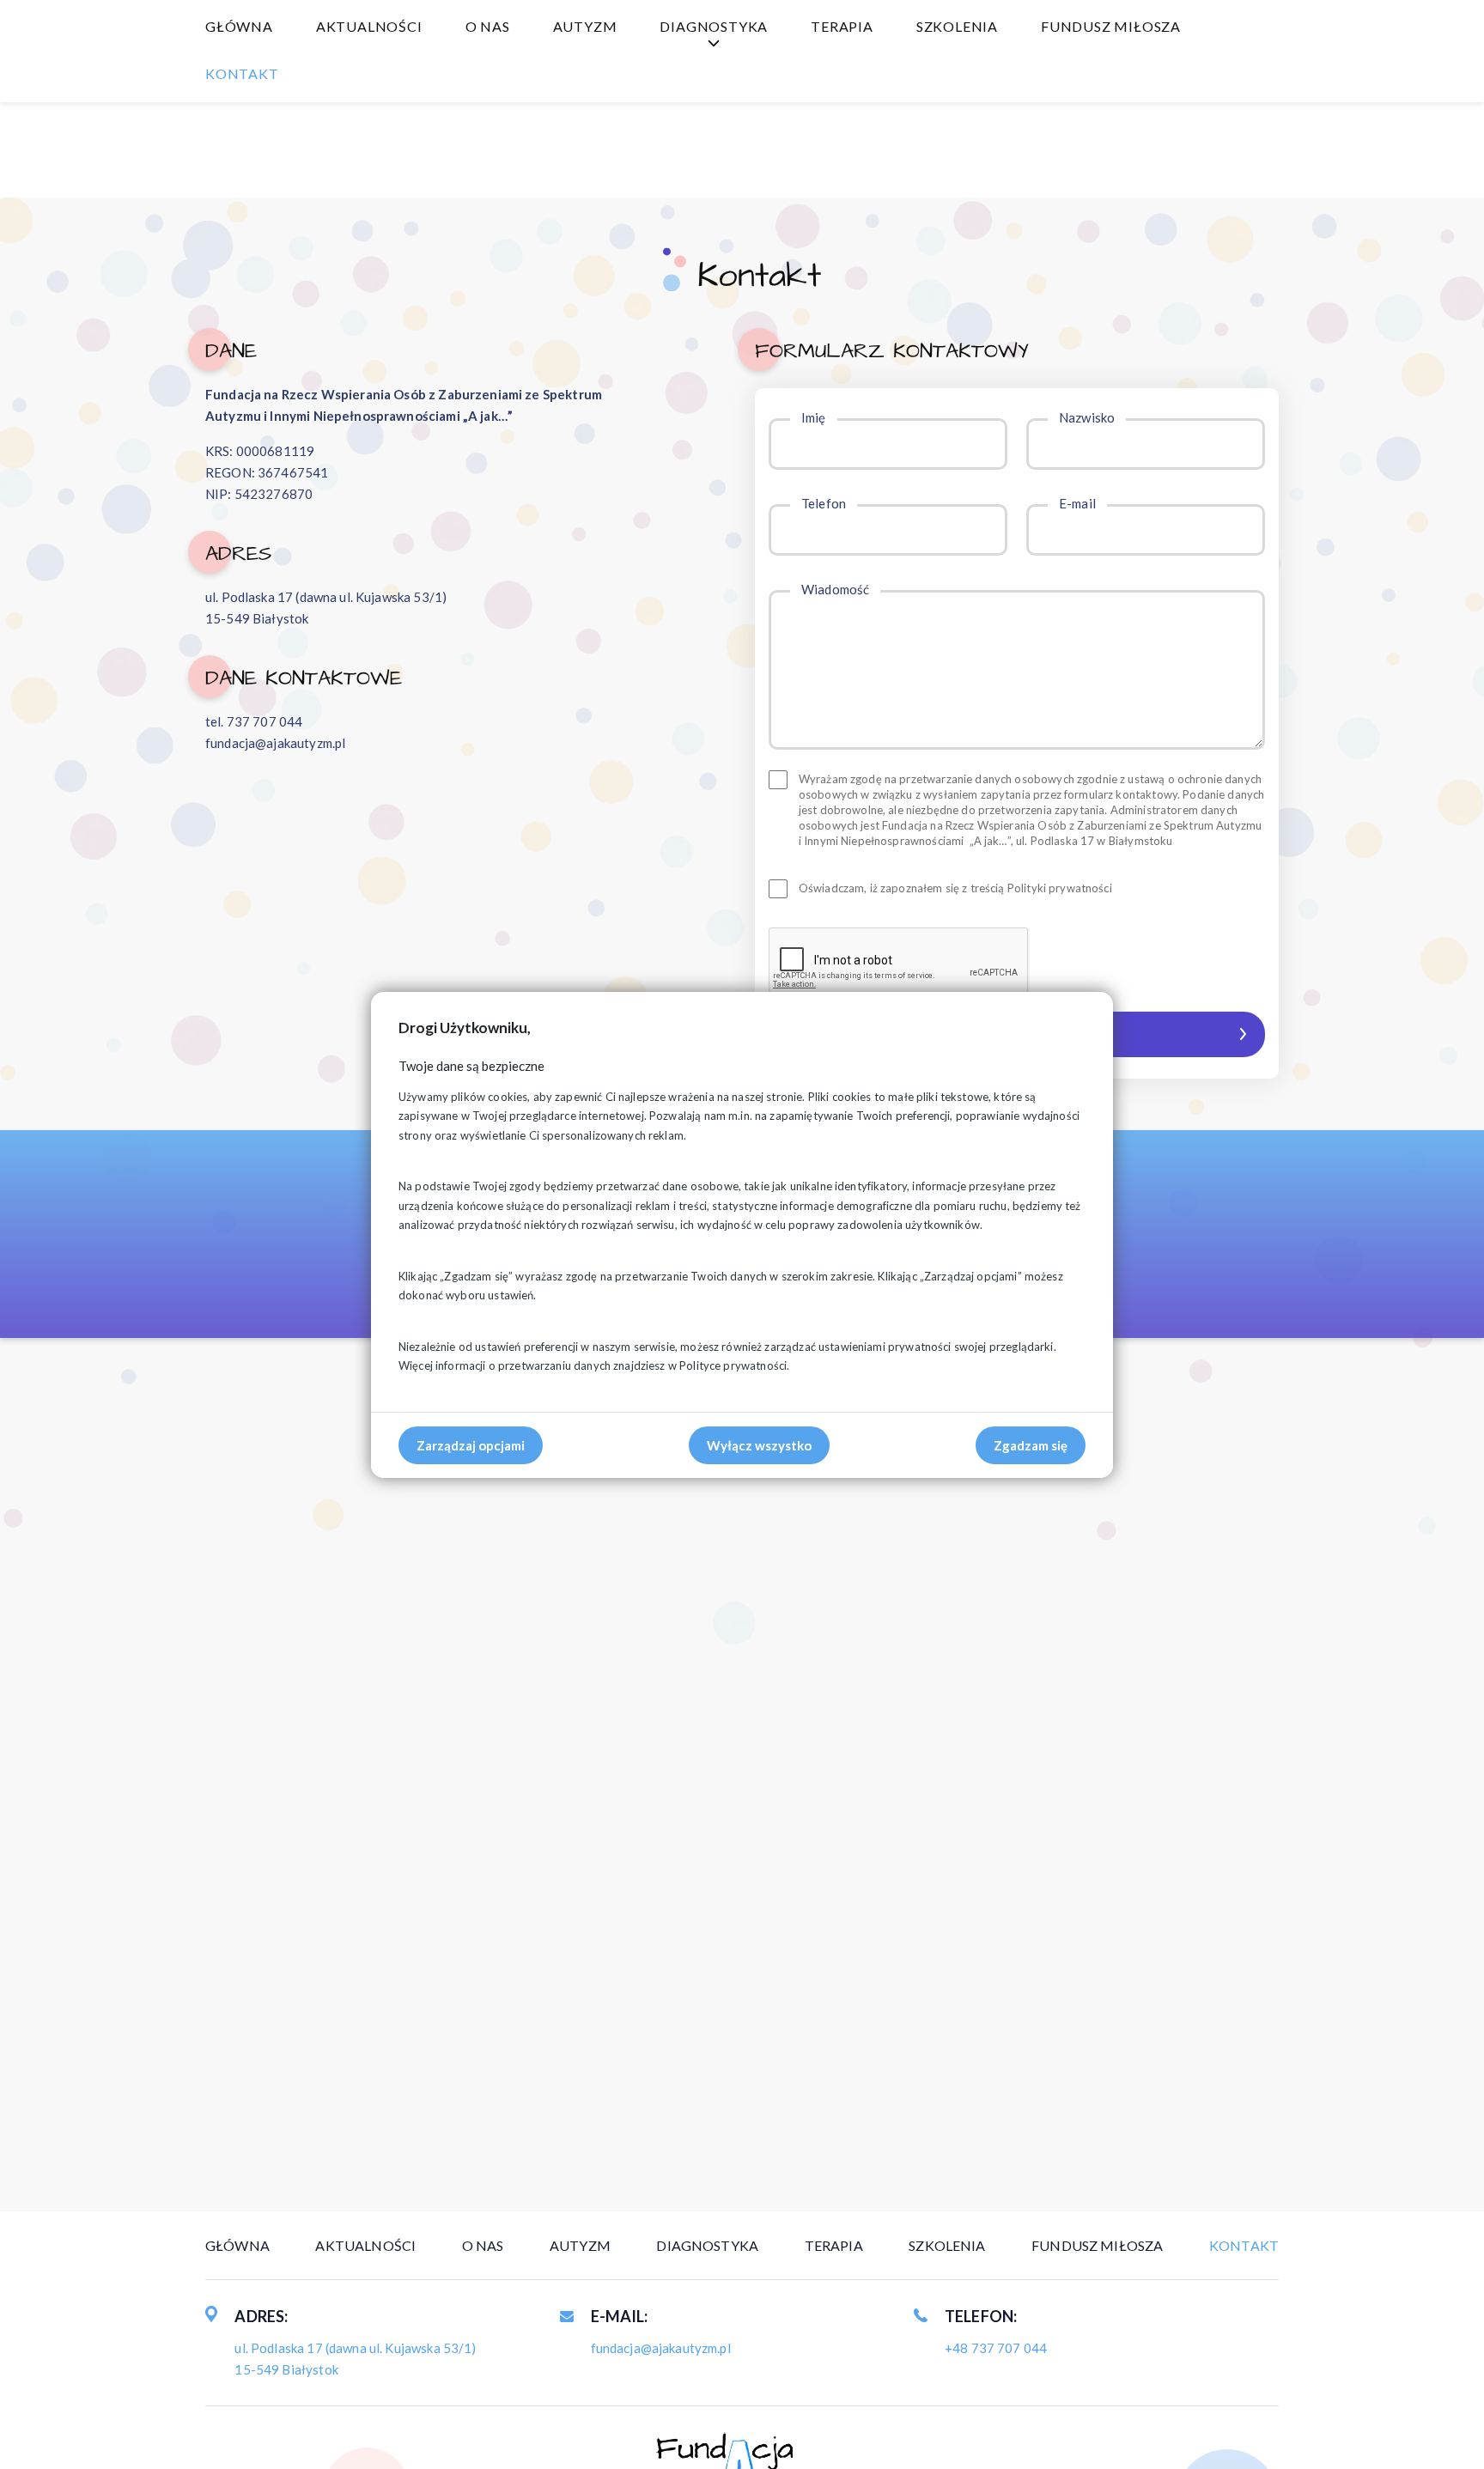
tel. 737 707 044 (254, 721)
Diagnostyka (714, 26)
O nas (488, 26)
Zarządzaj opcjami (471, 1445)
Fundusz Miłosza (1111, 26)
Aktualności (369, 26)
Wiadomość (835, 589)
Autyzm (585, 26)
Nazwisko (1087, 417)
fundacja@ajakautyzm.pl (275, 743)
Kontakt (242, 73)
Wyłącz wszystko (759, 1445)
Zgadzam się (1031, 1445)
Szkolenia (957, 26)
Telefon (824, 503)
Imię (814, 417)
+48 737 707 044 (996, 2348)
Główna (239, 26)
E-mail (1077, 503)
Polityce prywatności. (734, 1365)
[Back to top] (1445, 2430)
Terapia (842, 26)
